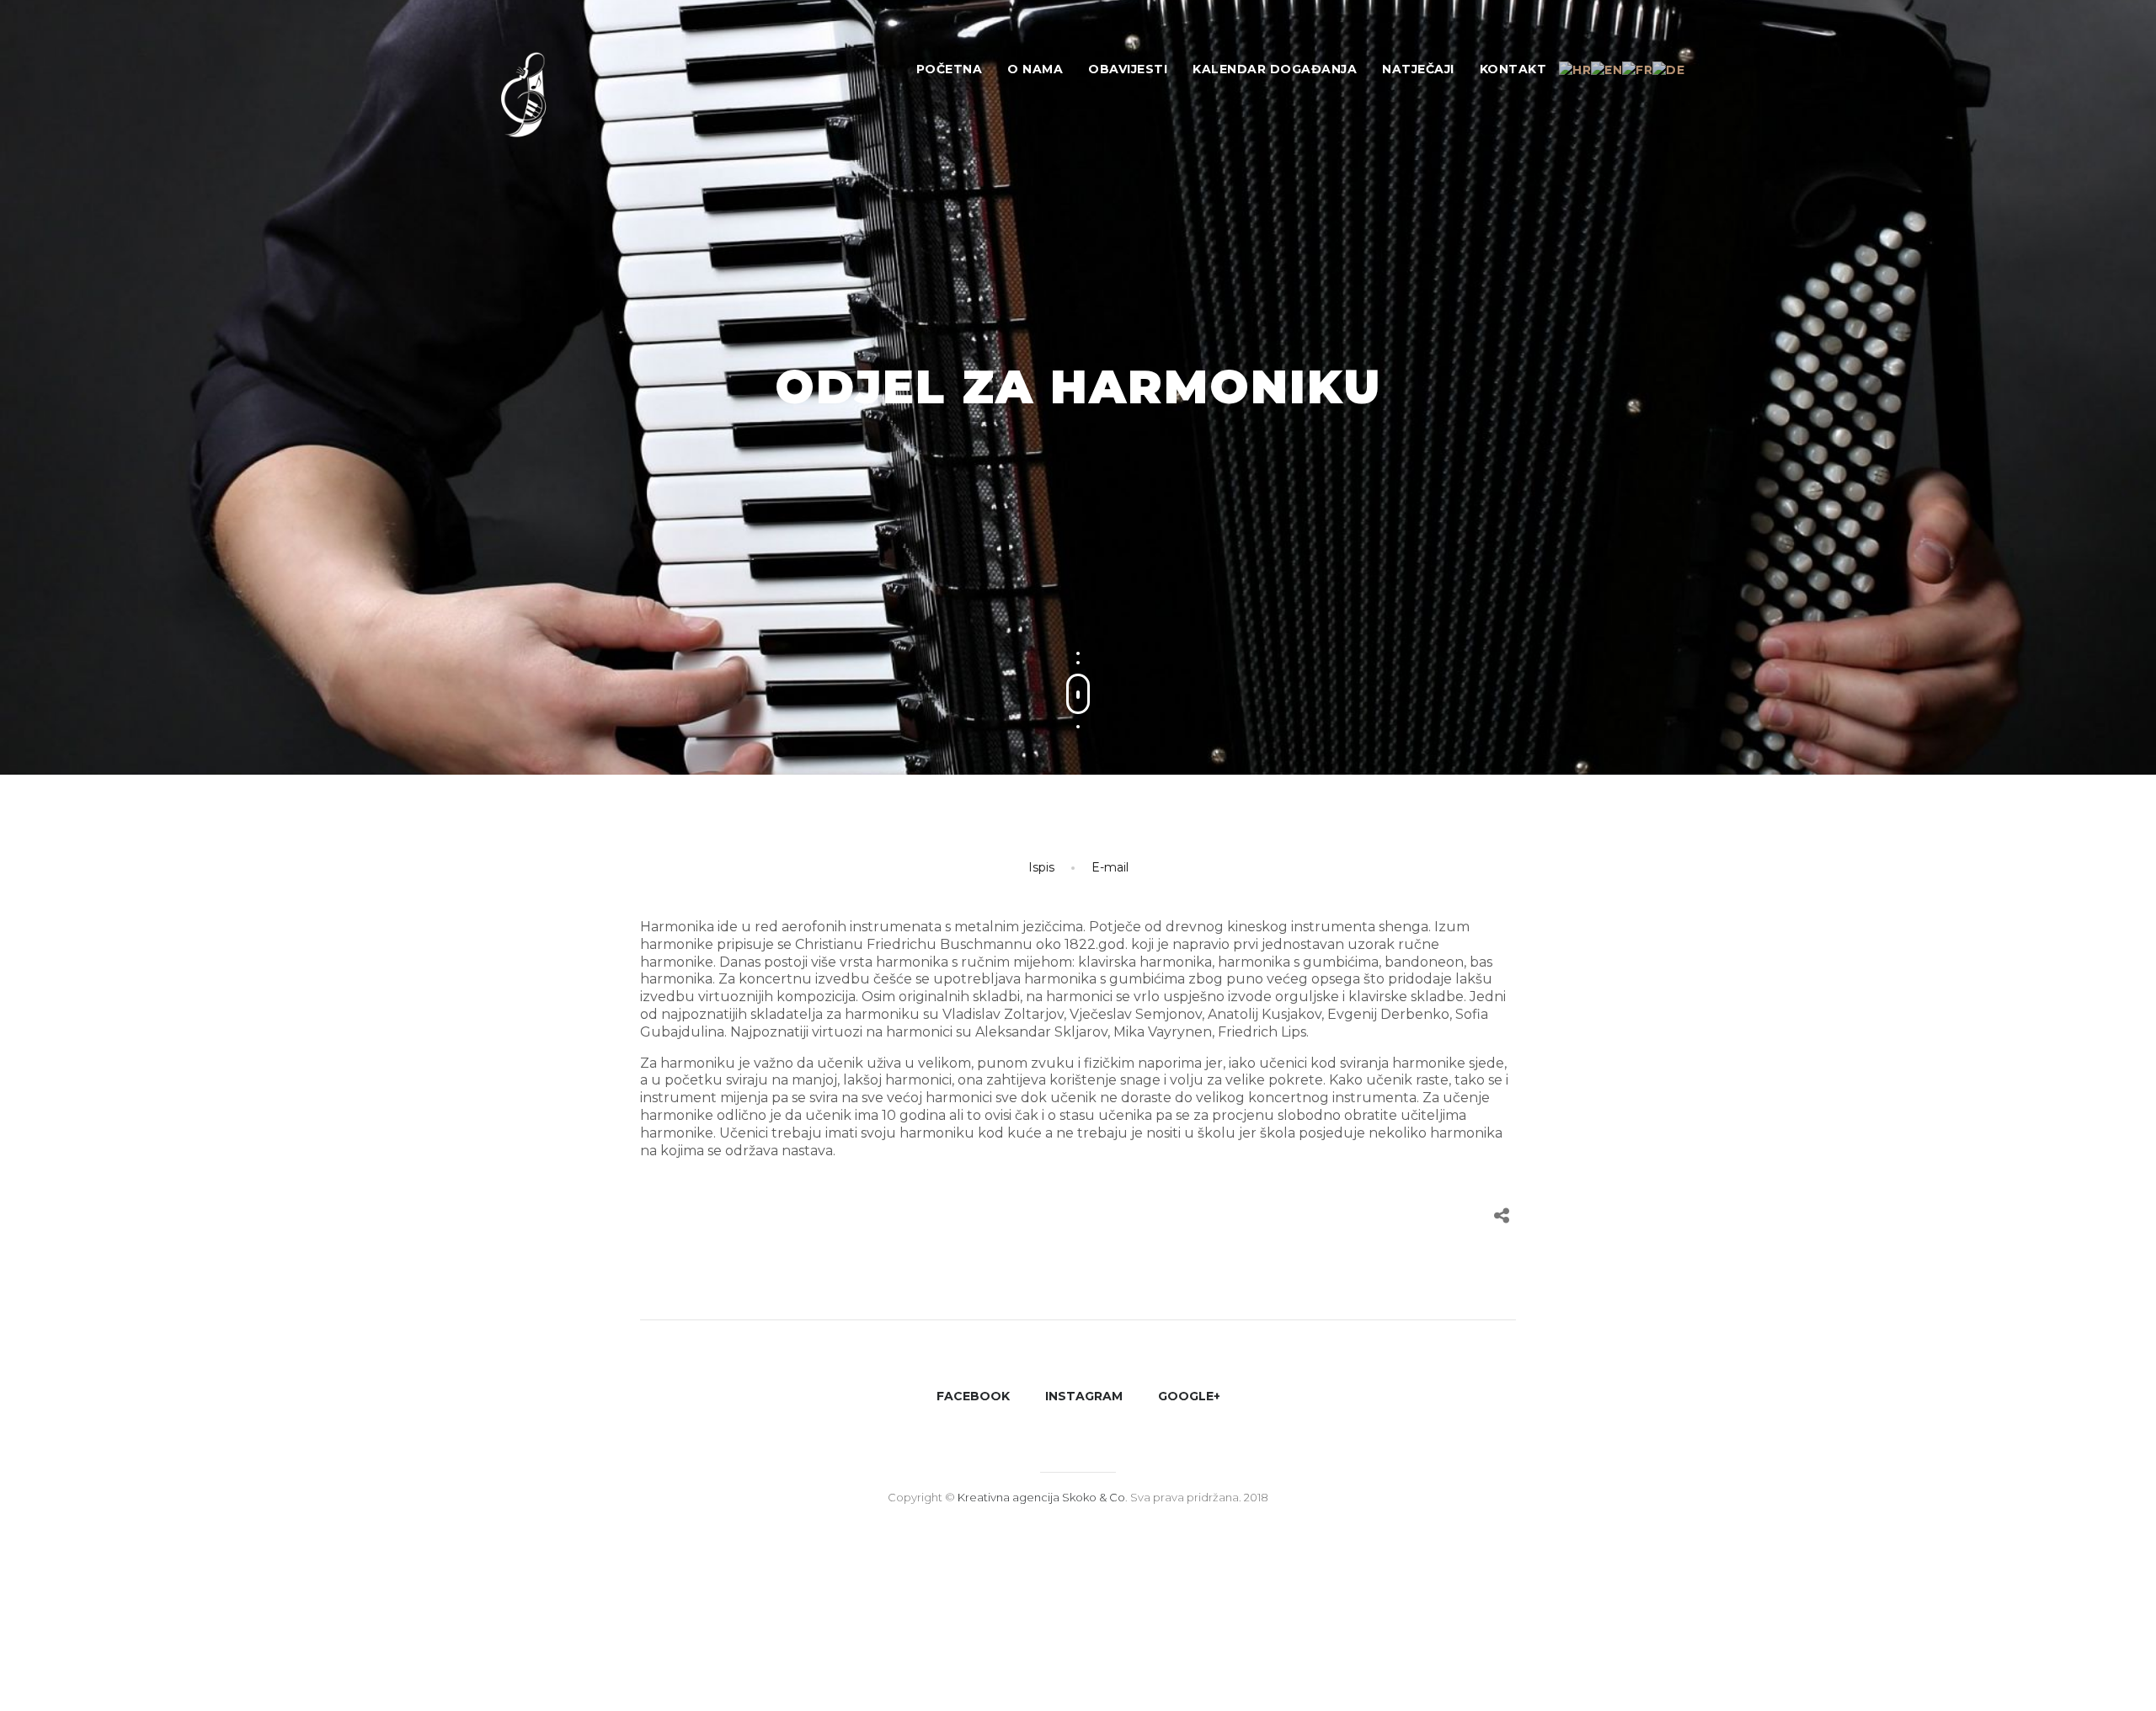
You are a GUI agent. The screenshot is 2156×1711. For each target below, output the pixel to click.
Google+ (1189, 1396)
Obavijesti (1128, 69)
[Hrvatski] (1575, 69)
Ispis (1041, 867)
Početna (950, 69)
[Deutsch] (1668, 69)
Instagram (1084, 1396)
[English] (1606, 69)
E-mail (1110, 867)
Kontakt (1513, 69)
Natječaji (1418, 69)
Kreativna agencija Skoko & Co (1041, 1497)
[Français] (1637, 69)
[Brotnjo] (539, 101)
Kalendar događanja (1275, 69)
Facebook (973, 1396)
